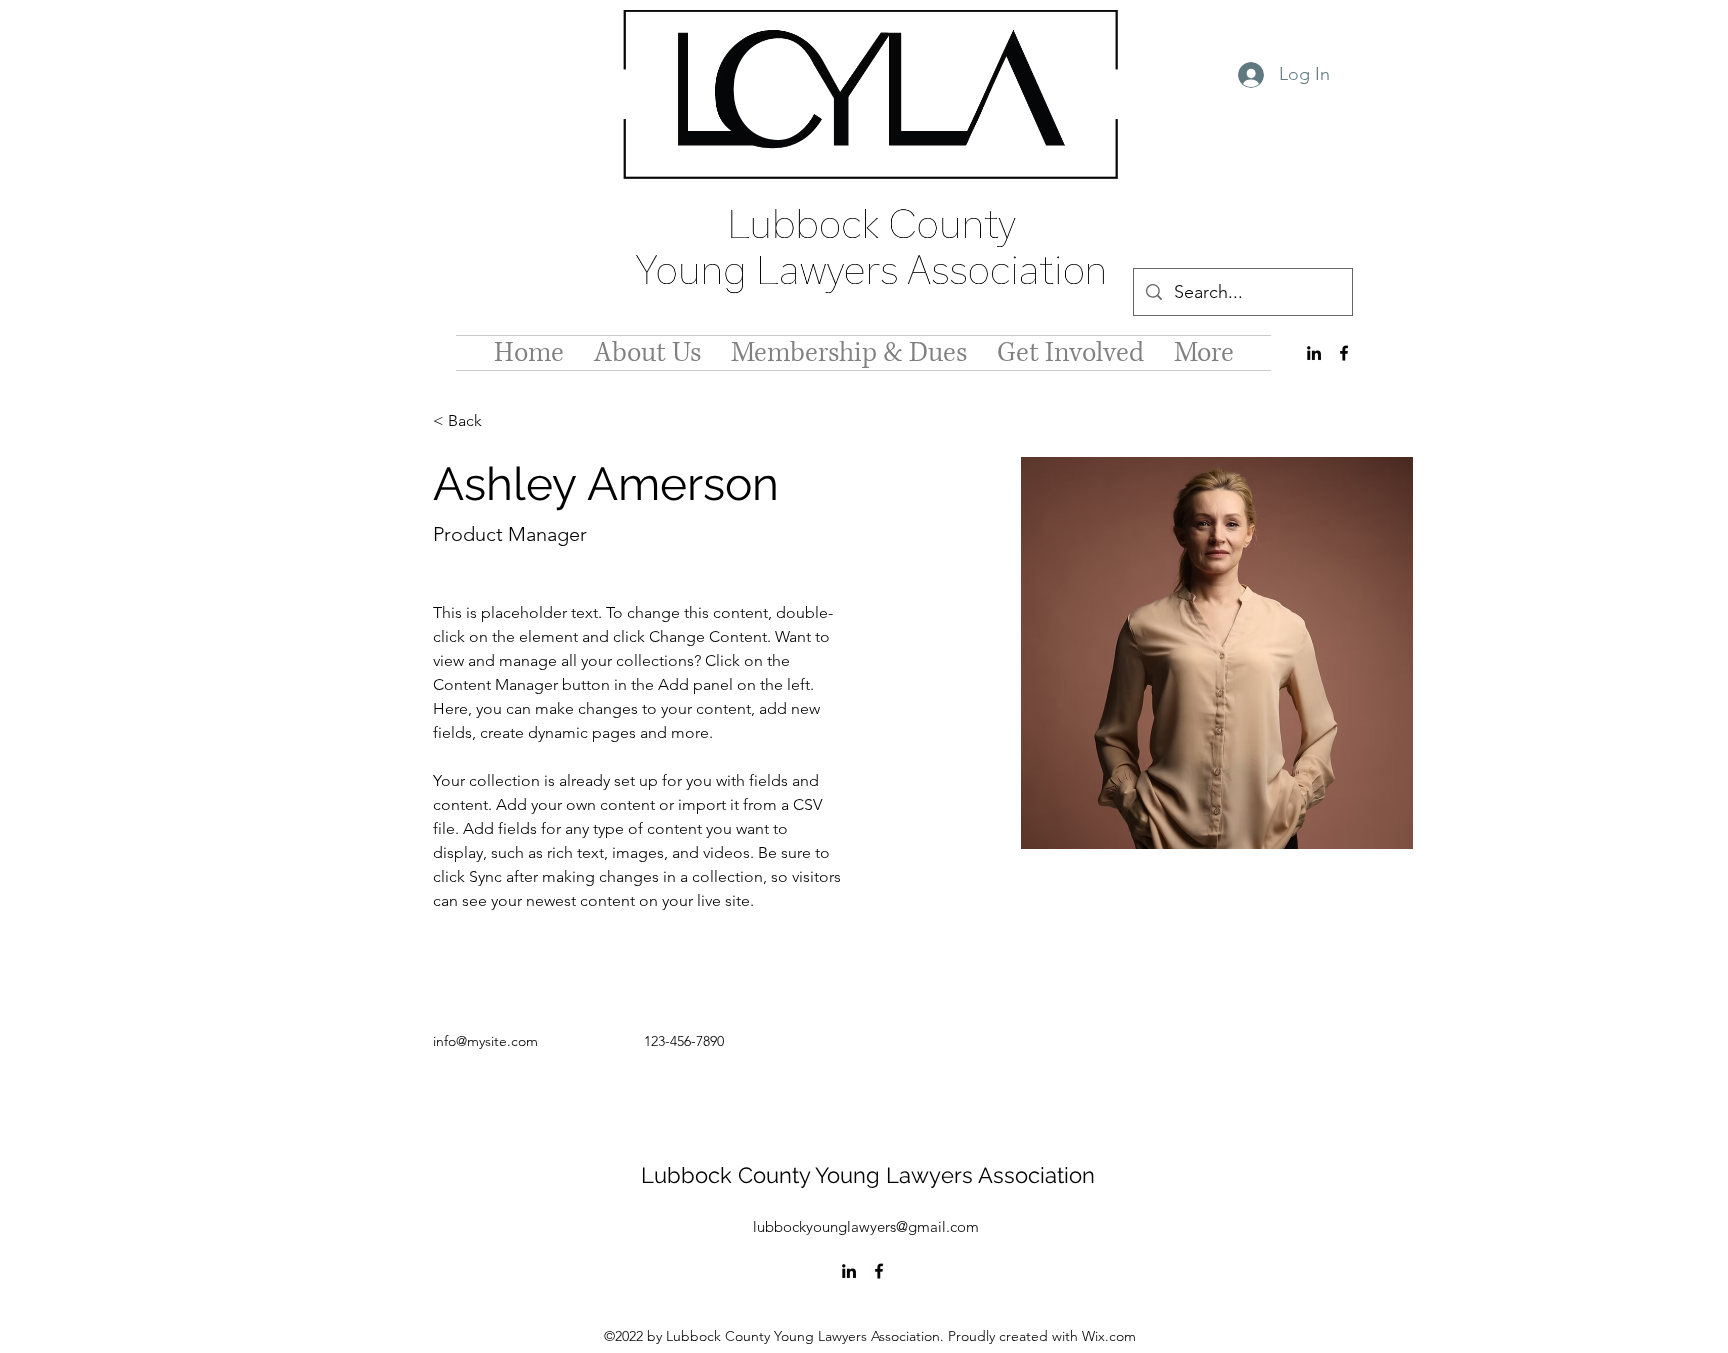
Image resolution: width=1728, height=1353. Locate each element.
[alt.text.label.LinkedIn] (1314, 353)
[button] (472, 421)
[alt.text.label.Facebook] (1344, 353)
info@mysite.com (485, 1041)
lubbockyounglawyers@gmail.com (866, 1226)
